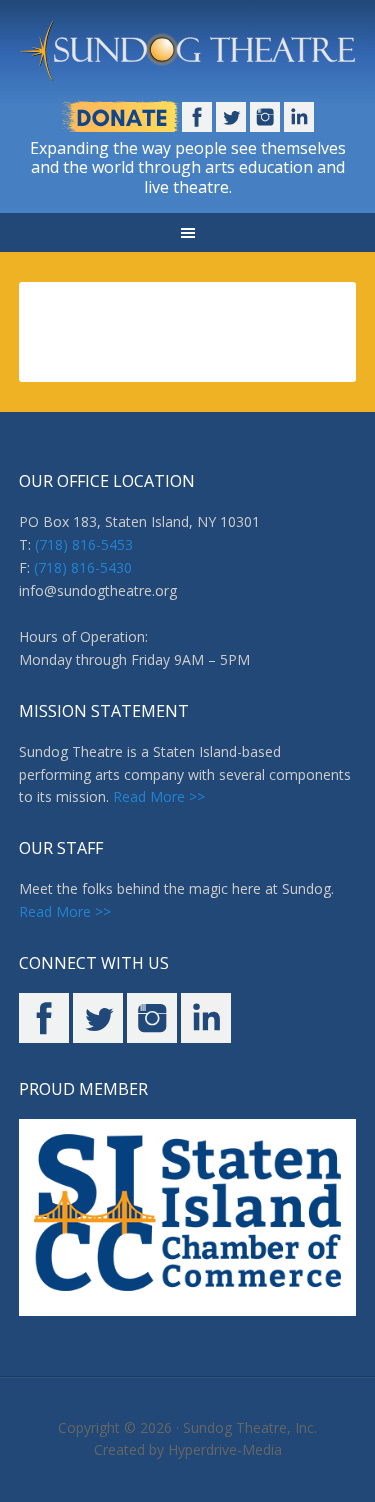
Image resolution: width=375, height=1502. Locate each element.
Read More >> (159, 796)
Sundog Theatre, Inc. (250, 1427)
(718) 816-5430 (83, 567)
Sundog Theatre (188, 60)
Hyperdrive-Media (225, 1449)
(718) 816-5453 (84, 544)
